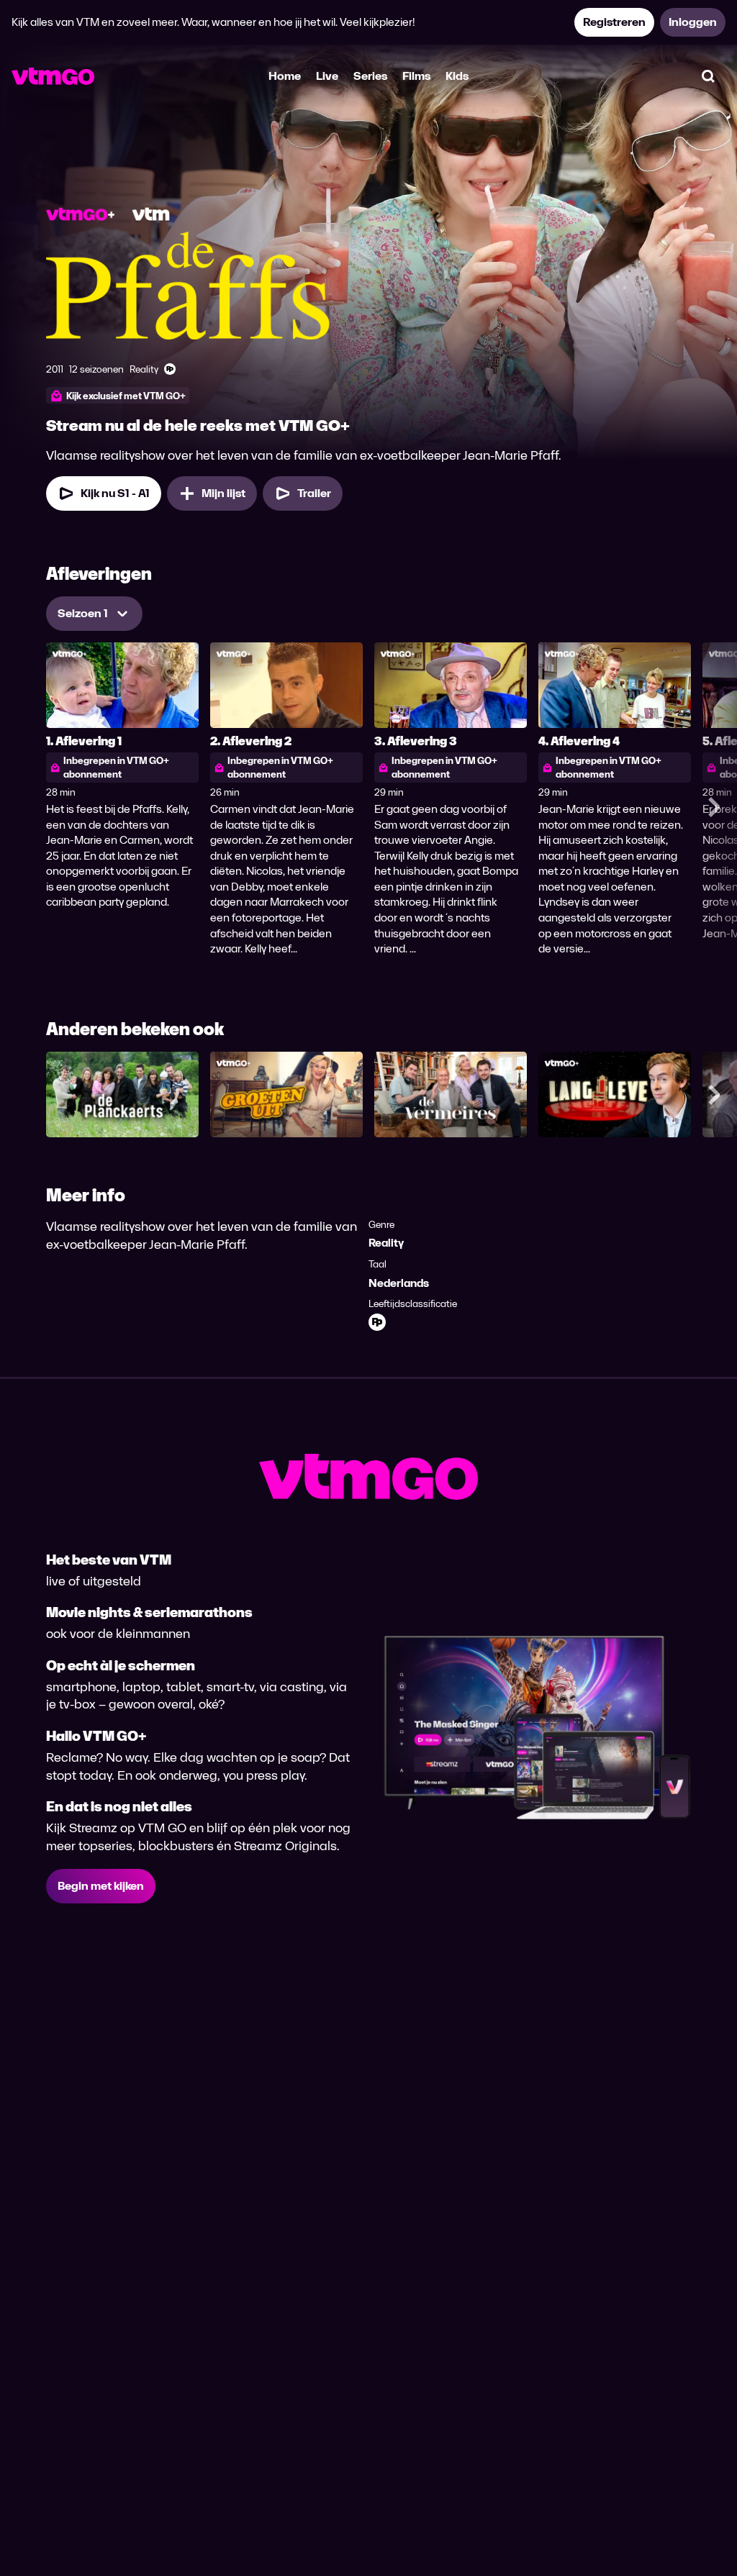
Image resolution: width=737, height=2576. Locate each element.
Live (327, 76)
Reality (386, 1243)
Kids (457, 76)
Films (416, 76)
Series (370, 76)
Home (285, 76)
